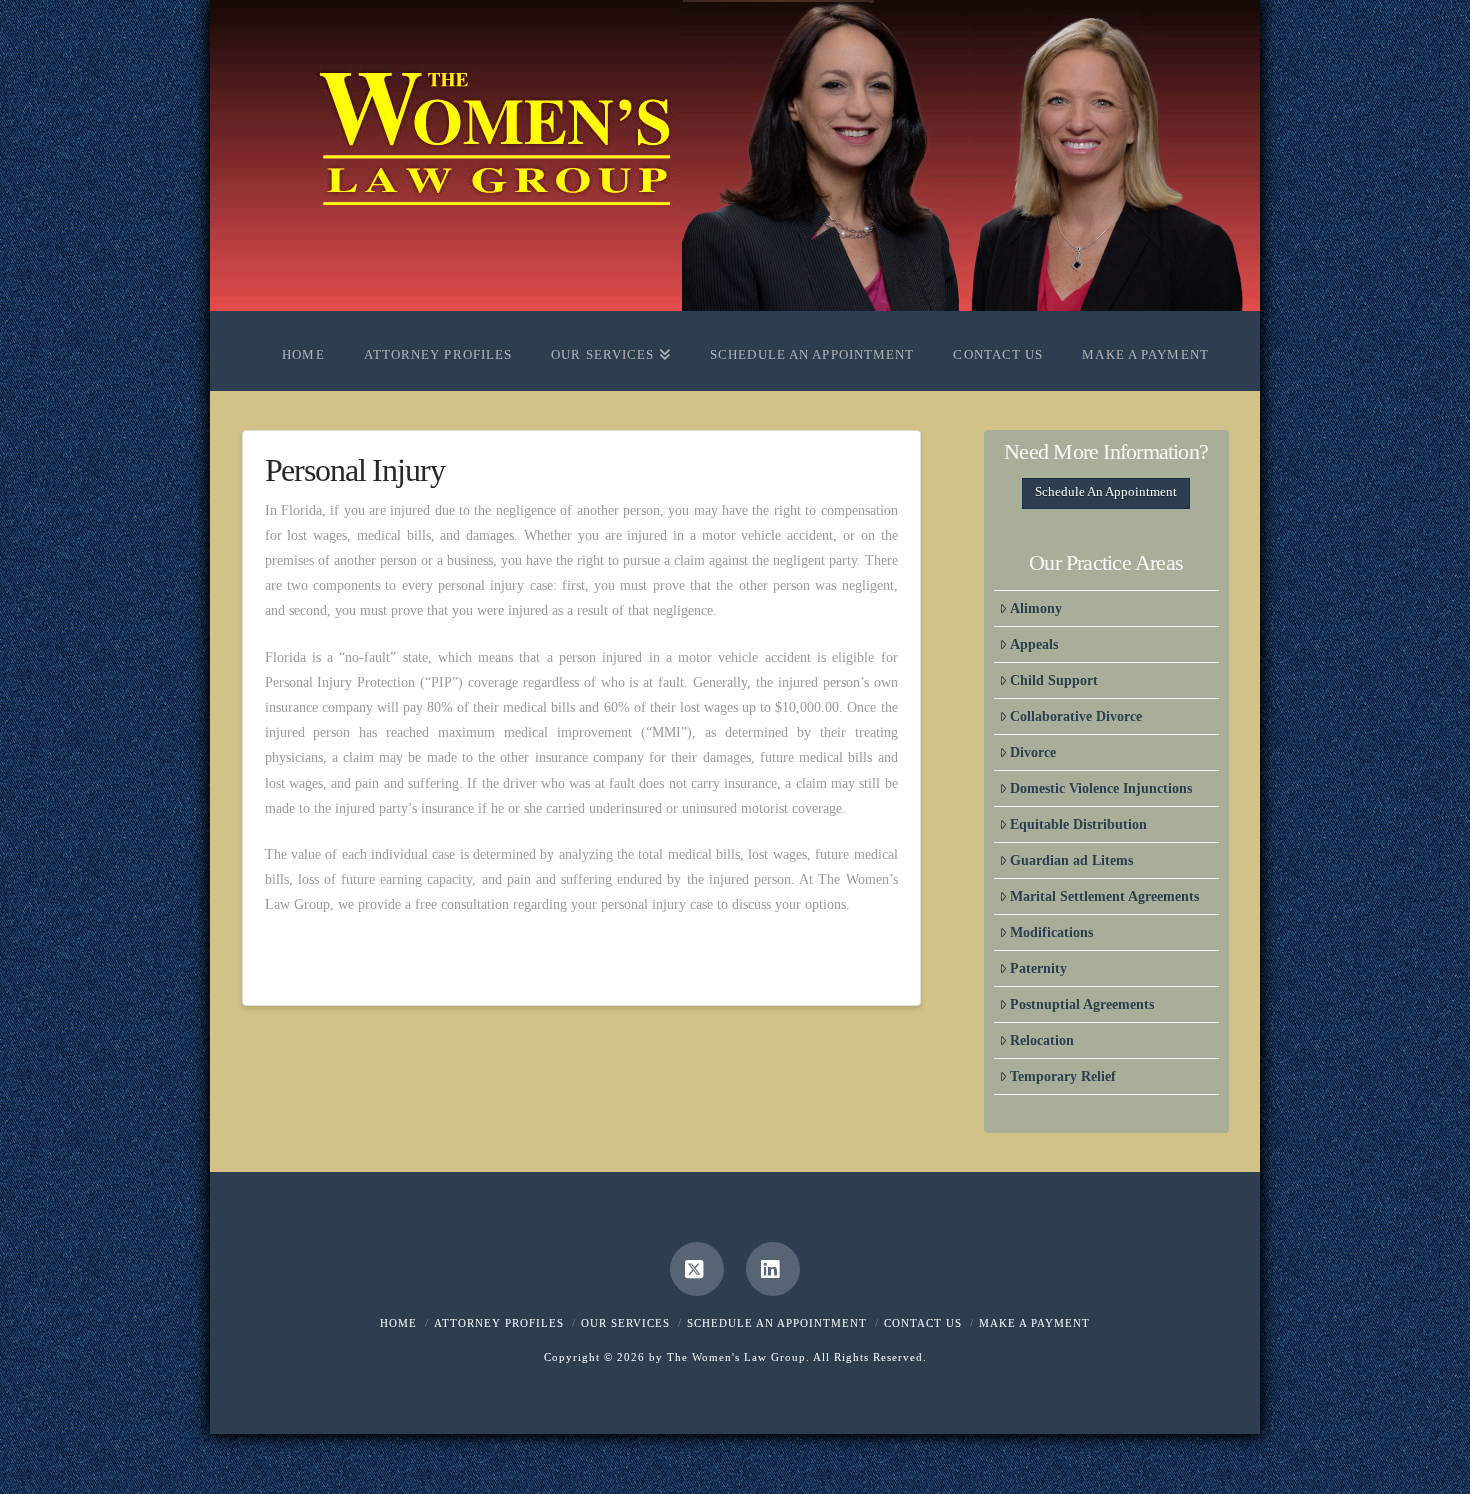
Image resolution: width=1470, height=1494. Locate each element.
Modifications (1051, 932)
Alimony (1036, 608)
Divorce (1033, 752)
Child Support (1054, 680)
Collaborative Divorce (1076, 716)
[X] (697, 1269)
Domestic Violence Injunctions (1101, 788)
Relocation (1042, 1040)
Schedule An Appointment (1106, 491)
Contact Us (923, 1323)
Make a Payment (1034, 1323)
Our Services (625, 1323)
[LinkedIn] (773, 1269)
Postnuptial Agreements (1082, 1004)
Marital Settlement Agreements (1104, 896)
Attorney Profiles (499, 1323)
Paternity (1038, 968)
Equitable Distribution (1078, 824)
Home (398, 1323)
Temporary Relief (1063, 1076)
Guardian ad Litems (1071, 860)
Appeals (1034, 644)
